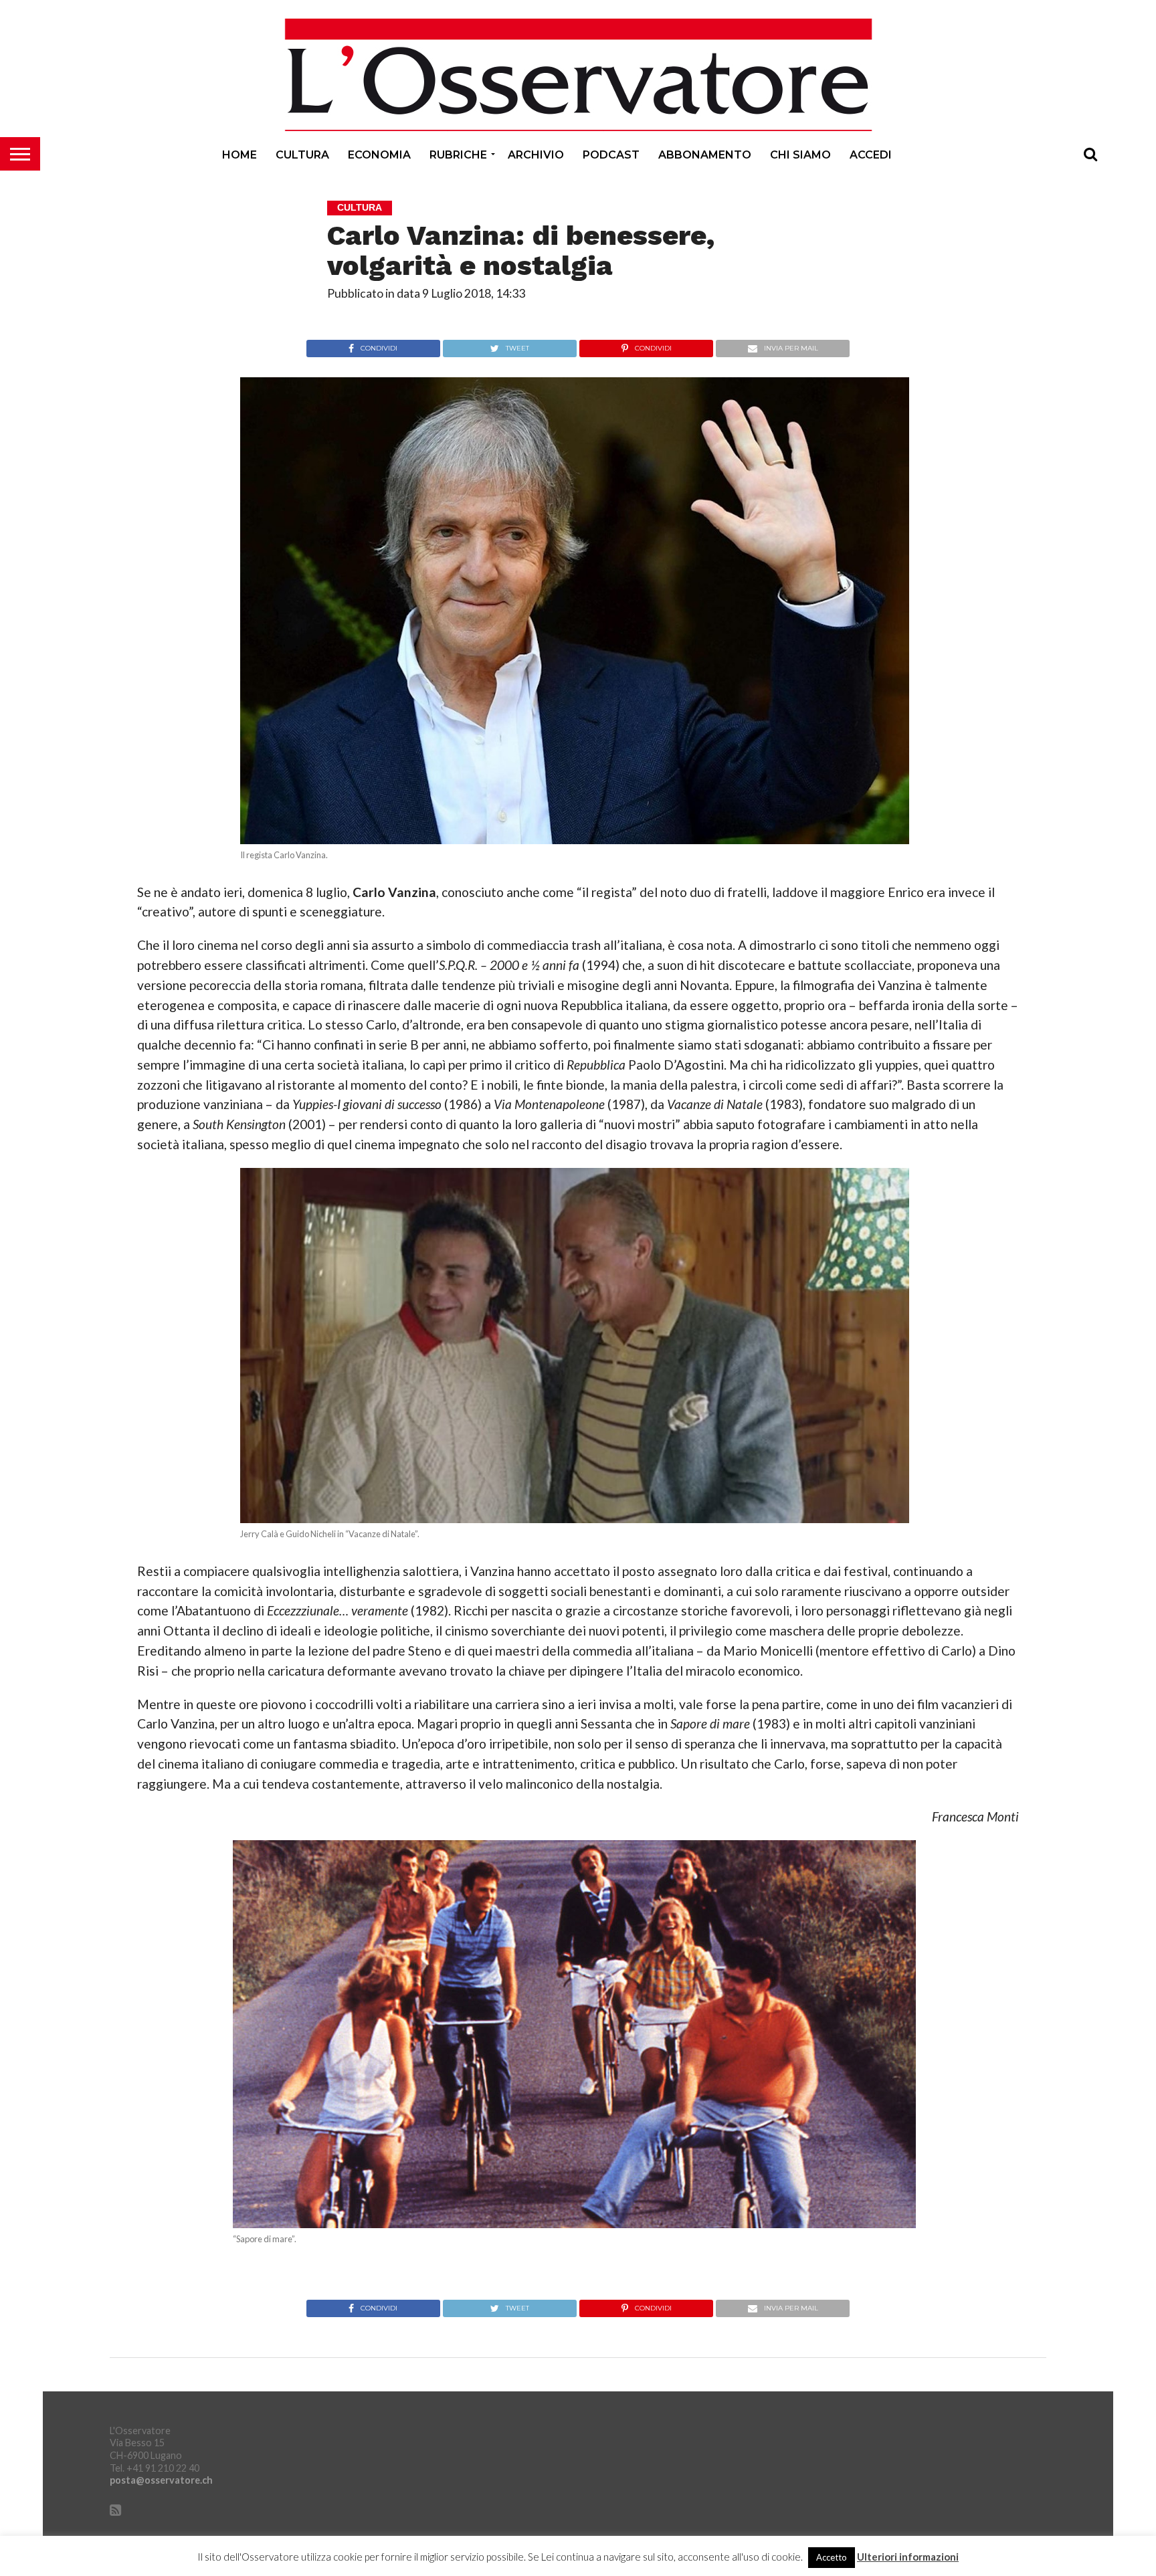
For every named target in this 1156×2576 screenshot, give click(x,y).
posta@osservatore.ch (161, 2480)
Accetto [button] (832, 2557)
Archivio (536, 155)
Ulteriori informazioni (908, 2557)
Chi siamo (800, 155)
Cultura (302, 155)
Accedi (871, 155)
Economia (379, 155)
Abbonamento (705, 155)
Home (239, 155)
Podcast (611, 155)
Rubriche (458, 155)
